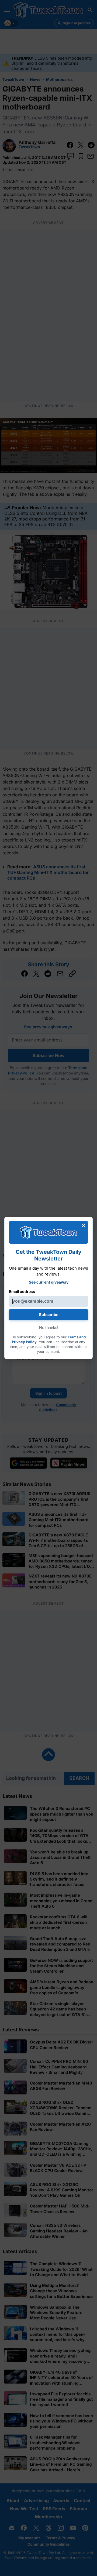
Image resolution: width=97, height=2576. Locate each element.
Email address (22, 1291)
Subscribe (49, 1315)
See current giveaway (49, 1282)
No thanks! (49, 1327)
